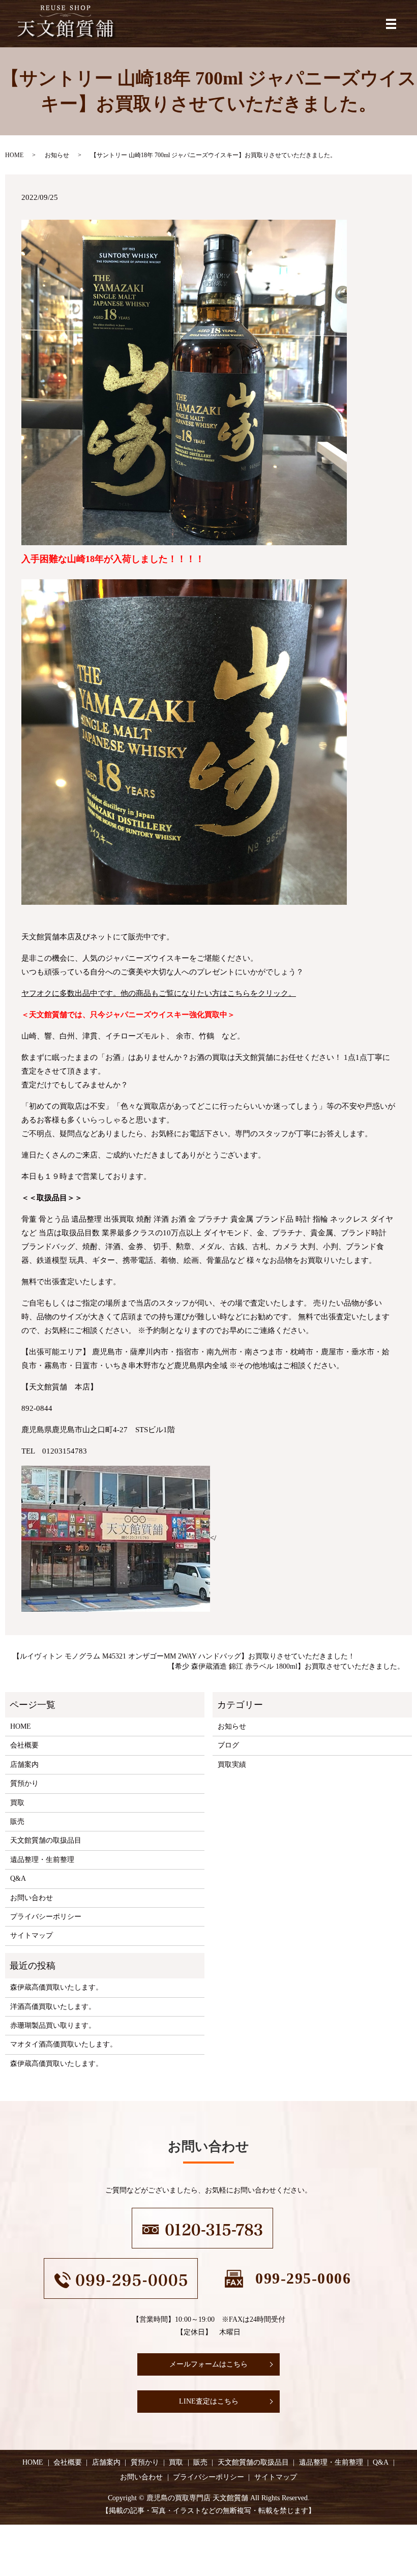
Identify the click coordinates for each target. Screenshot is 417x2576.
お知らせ (57, 155)
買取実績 (232, 1765)
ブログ (228, 1745)
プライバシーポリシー (46, 1917)
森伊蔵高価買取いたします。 (56, 1987)
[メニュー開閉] (391, 24)
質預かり (24, 1783)
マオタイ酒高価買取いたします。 (64, 2044)
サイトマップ (32, 1935)
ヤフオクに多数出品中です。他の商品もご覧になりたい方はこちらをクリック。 (159, 993)
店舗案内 (24, 1765)
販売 (17, 1822)
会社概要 (24, 1745)
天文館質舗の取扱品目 (46, 1840)
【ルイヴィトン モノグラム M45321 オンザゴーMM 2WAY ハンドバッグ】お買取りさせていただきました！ (184, 1656)
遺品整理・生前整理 (42, 1860)
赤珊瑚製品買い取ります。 (53, 2025)
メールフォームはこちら (208, 2364)
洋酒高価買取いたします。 (53, 2007)
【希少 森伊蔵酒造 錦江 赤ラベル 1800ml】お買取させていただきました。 (286, 1666)
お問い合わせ (32, 1898)
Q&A (18, 1878)
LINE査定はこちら (209, 2401)
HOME (14, 155)
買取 (17, 1803)
